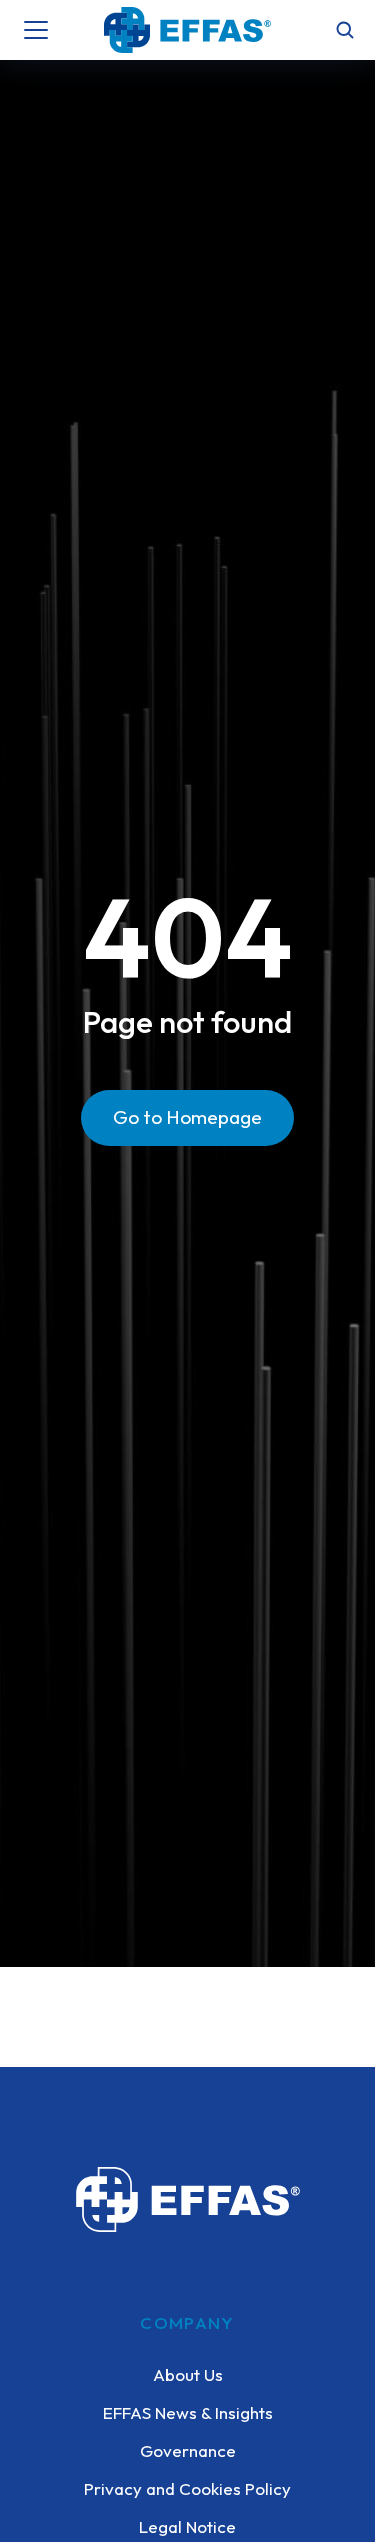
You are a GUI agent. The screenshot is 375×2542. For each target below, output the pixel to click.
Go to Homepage (187, 1117)
